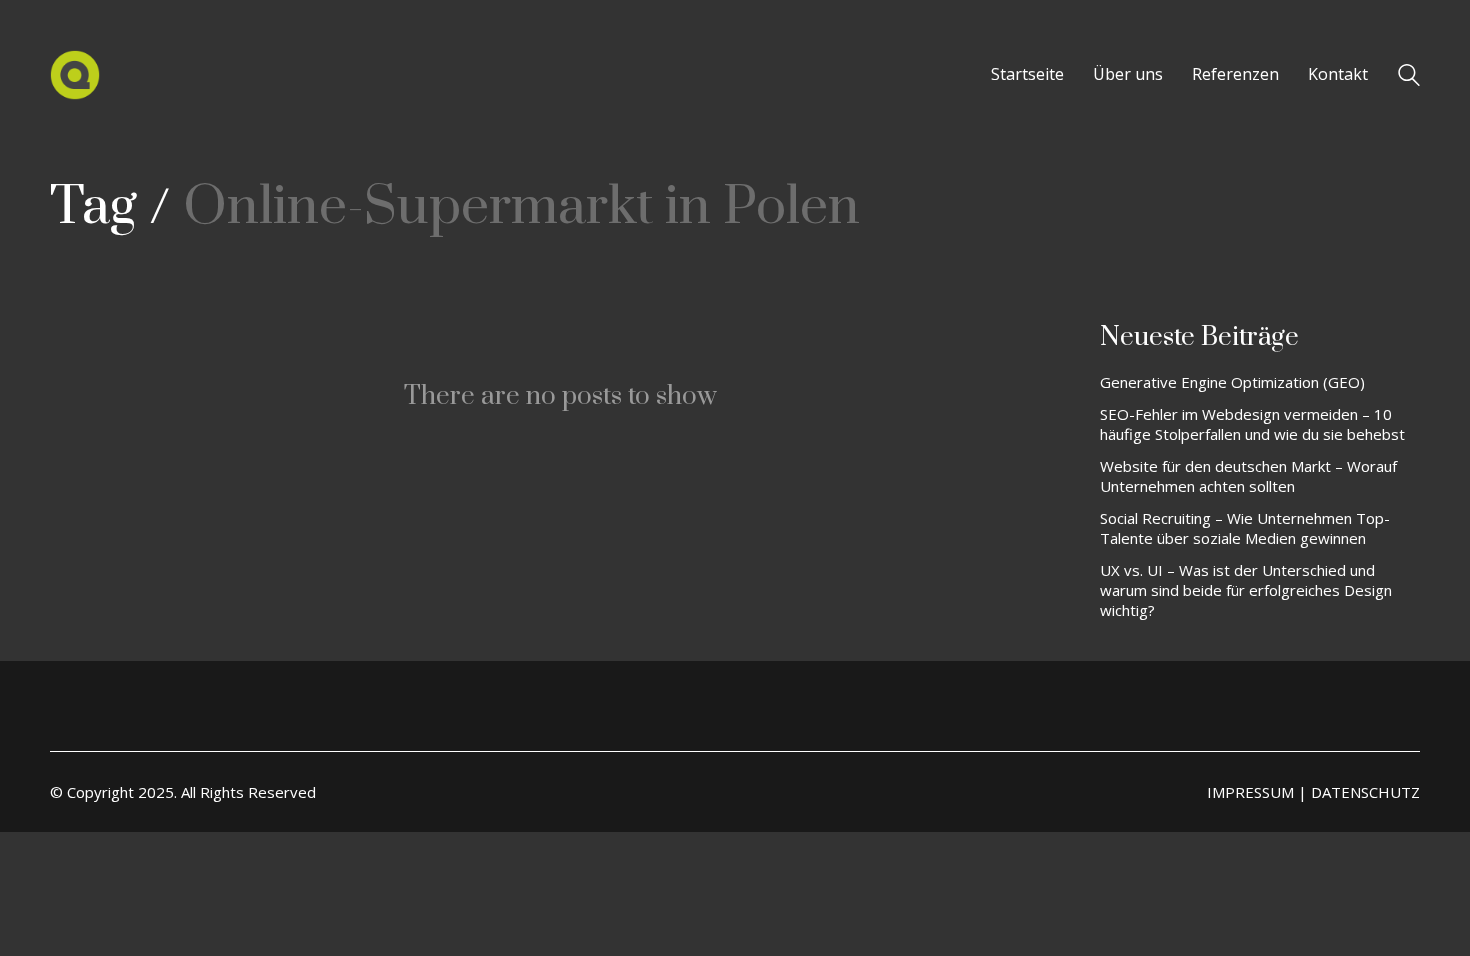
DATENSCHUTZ (1365, 792)
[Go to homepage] (75, 75)
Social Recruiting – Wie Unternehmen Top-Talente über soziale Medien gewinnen (1245, 528)
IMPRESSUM (1250, 792)
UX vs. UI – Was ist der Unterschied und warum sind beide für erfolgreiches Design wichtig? (1246, 590)
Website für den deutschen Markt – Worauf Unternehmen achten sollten (1248, 476)
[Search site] (1409, 77)
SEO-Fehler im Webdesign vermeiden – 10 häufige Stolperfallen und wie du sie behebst (1252, 424)
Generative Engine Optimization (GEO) (1232, 382)
